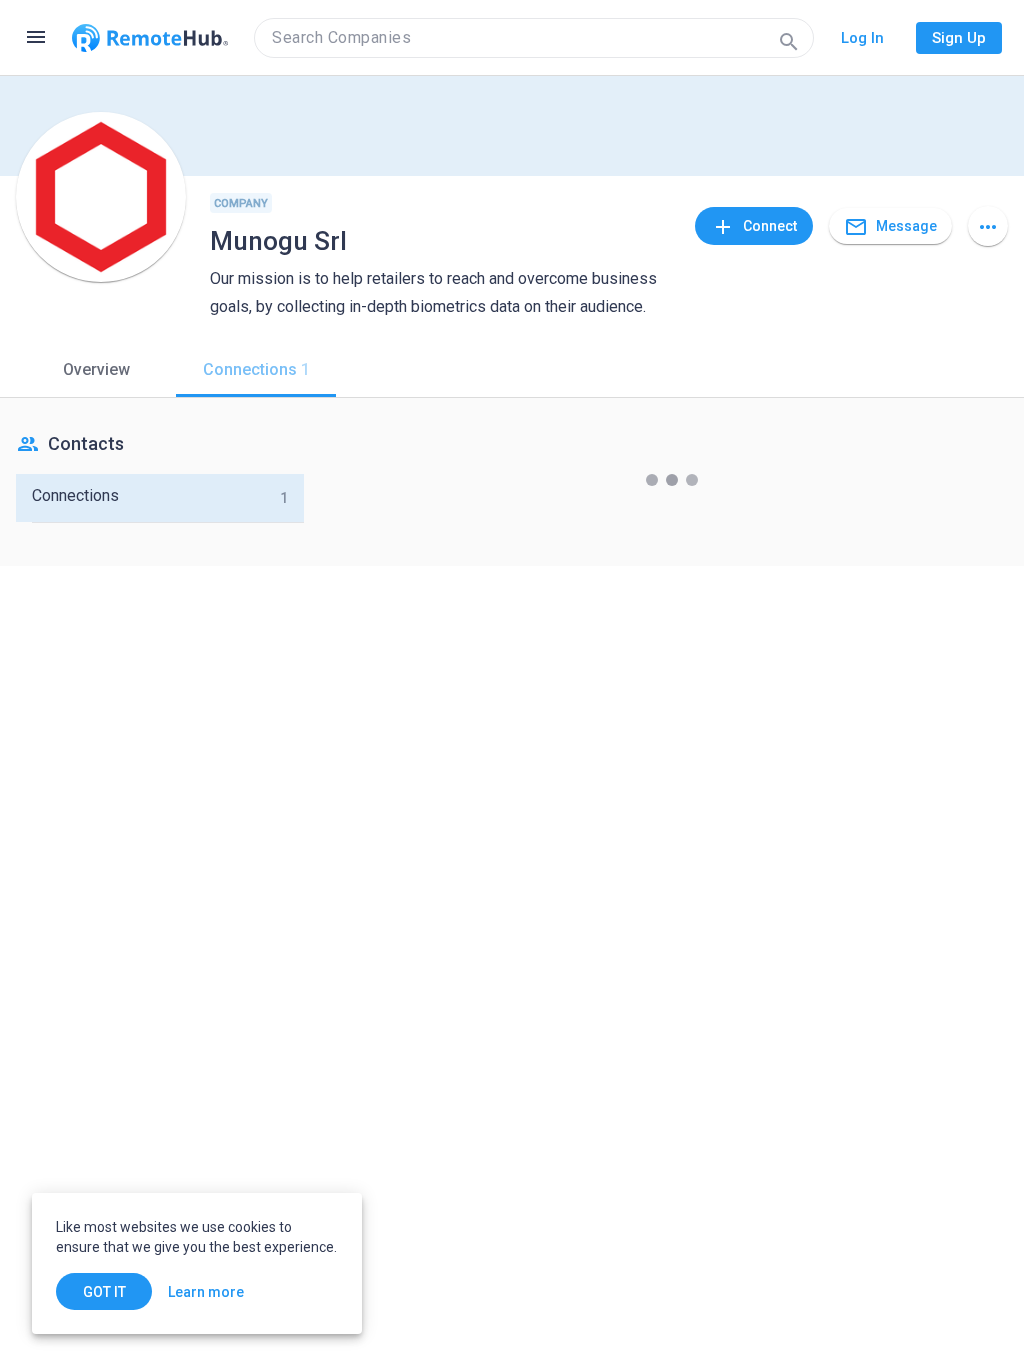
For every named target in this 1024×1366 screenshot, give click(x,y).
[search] (534, 38)
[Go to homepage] (150, 38)
